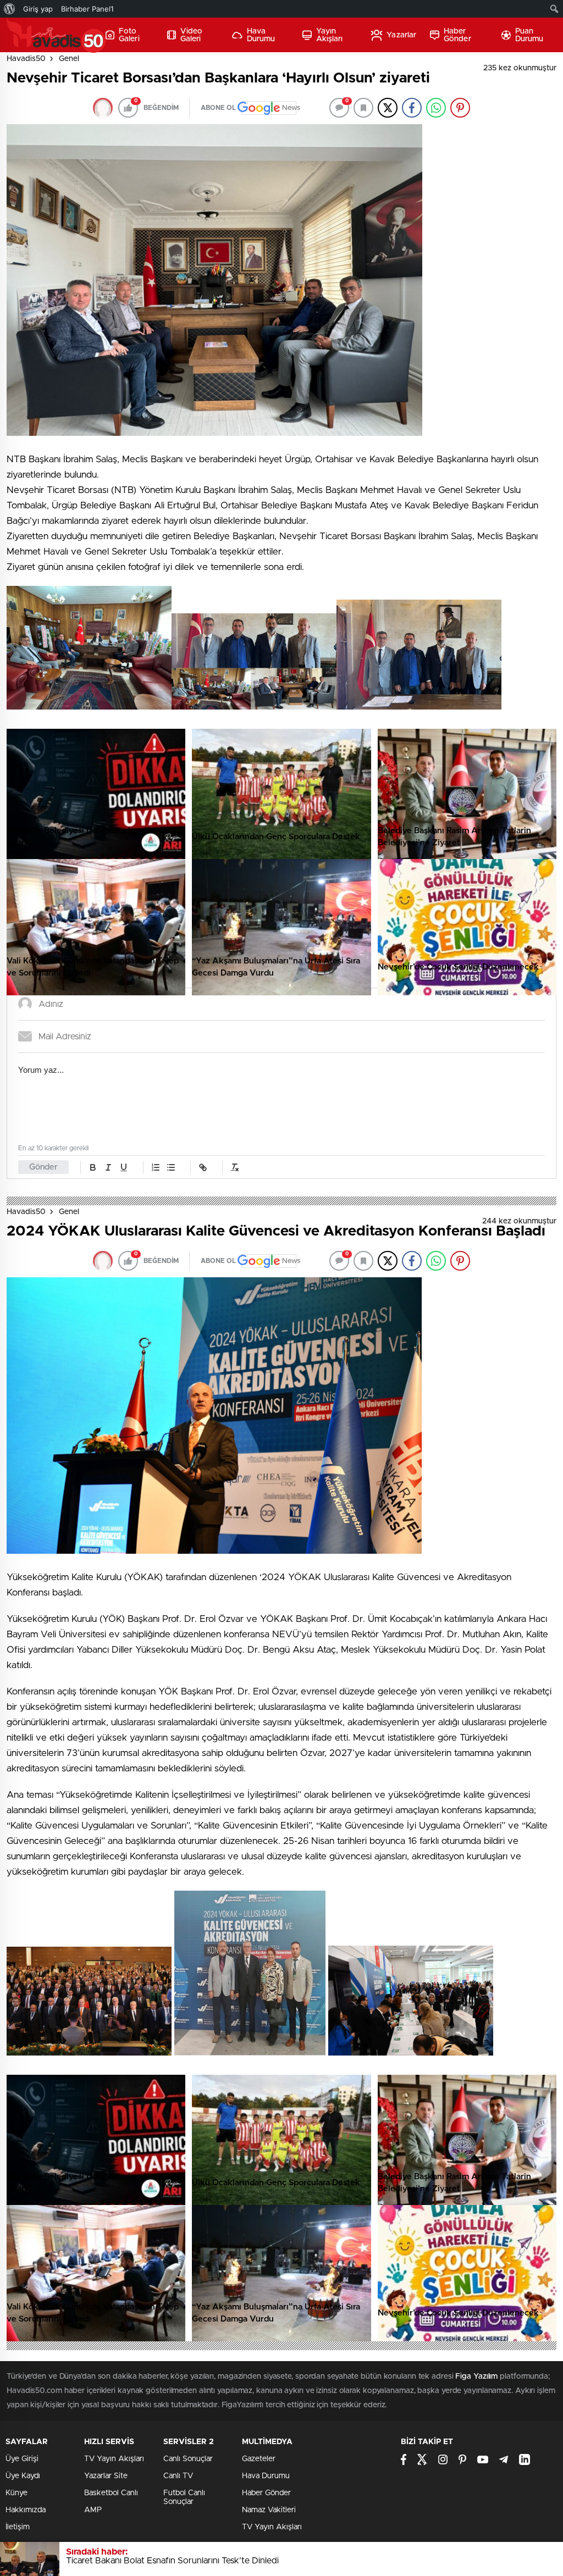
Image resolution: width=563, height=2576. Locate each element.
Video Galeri (192, 35)
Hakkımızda (26, 2510)
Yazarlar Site (106, 2476)
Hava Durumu (261, 35)
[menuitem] (10, 9)
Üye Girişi (22, 2459)
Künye (16, 2493)
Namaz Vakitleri (269, 2510)
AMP (93, 2510)
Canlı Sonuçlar (188, 2459)
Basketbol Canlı (111, 2493)
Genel (69, 59)
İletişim (18, 2527)
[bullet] (171, 1167)
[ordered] (156, 1167)
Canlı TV (178, 2476)
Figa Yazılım (476, 2376)
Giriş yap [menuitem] (38, 9)
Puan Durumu (529, 35)
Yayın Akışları (330, 35)
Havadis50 (26, 59)
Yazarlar (401, 35)
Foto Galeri (129, 35)
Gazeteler (259, 2459)
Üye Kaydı (23, 2476)
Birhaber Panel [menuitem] (87, 9)
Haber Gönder (457, 35)
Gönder (43, 1167)
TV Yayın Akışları (114, 2459)
